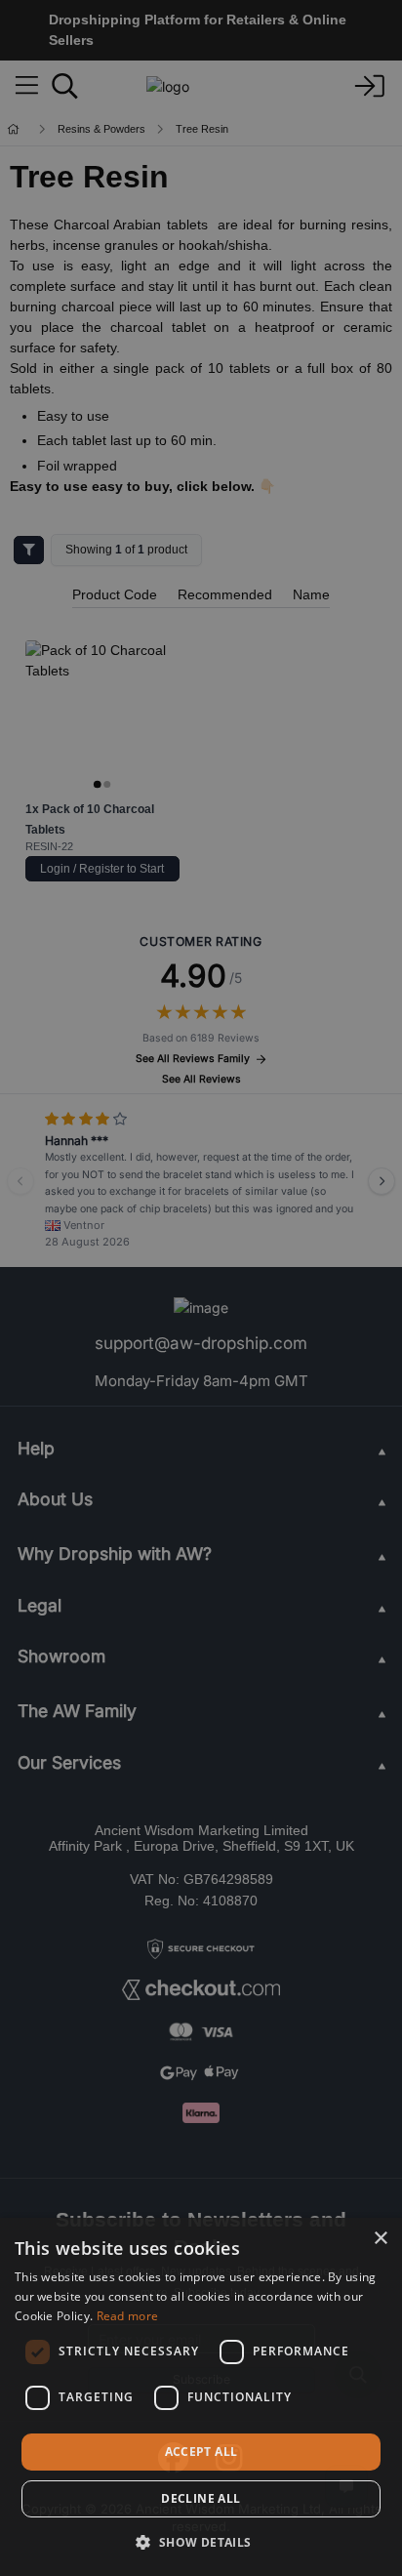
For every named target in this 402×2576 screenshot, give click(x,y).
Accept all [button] (201, 2452)
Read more (128, 2316)
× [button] (380, 2239)
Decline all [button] (201, 2498)
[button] (201, 2542)
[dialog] (201, 2397)
